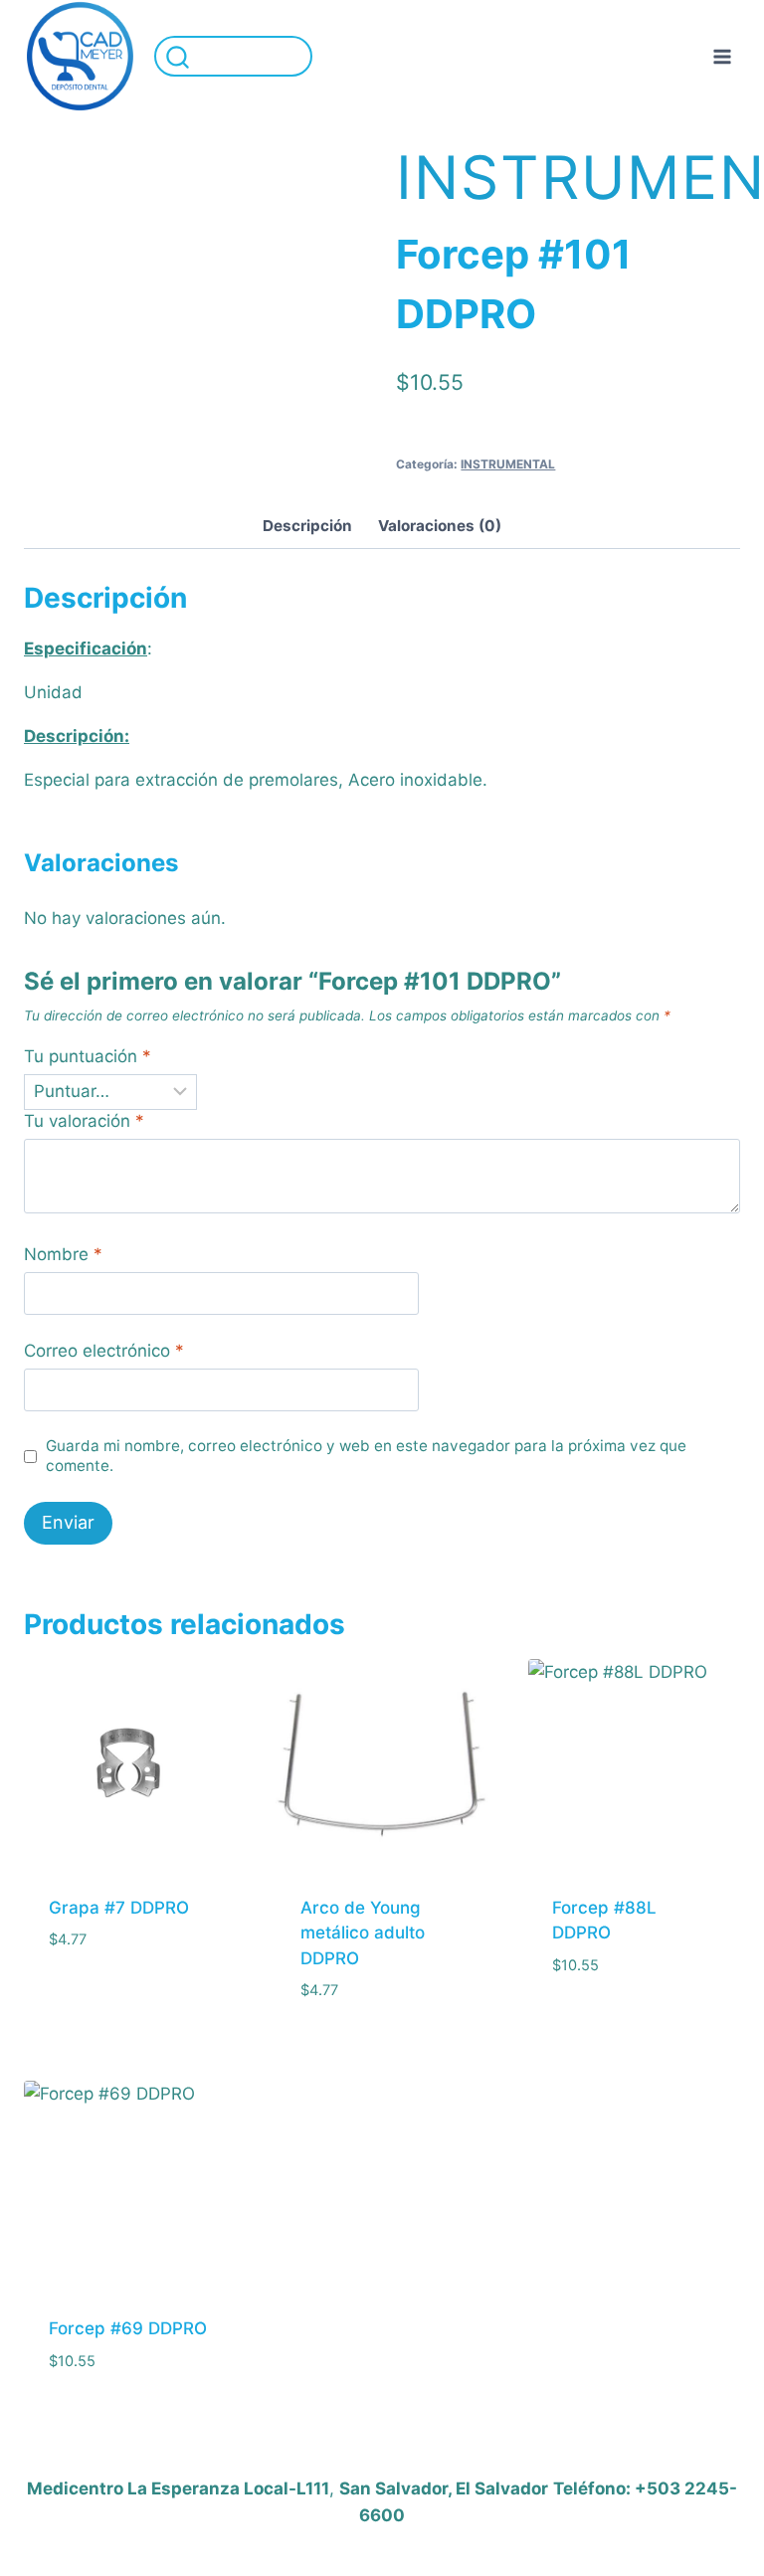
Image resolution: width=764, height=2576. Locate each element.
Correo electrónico (104, 1351)
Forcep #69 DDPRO (128, 2328)
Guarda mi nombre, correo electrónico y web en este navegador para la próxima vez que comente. (366, 1456)
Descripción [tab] (307, 526)
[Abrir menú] (722, 56)
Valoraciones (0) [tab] (440, 526)
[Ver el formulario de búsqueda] (233, 56)
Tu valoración (84, 1121)
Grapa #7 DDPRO (119, 1908)
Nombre (63, 1254)
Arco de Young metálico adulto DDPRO (363, 1933)
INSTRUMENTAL (508, 464)
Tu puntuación (88, 1056)
